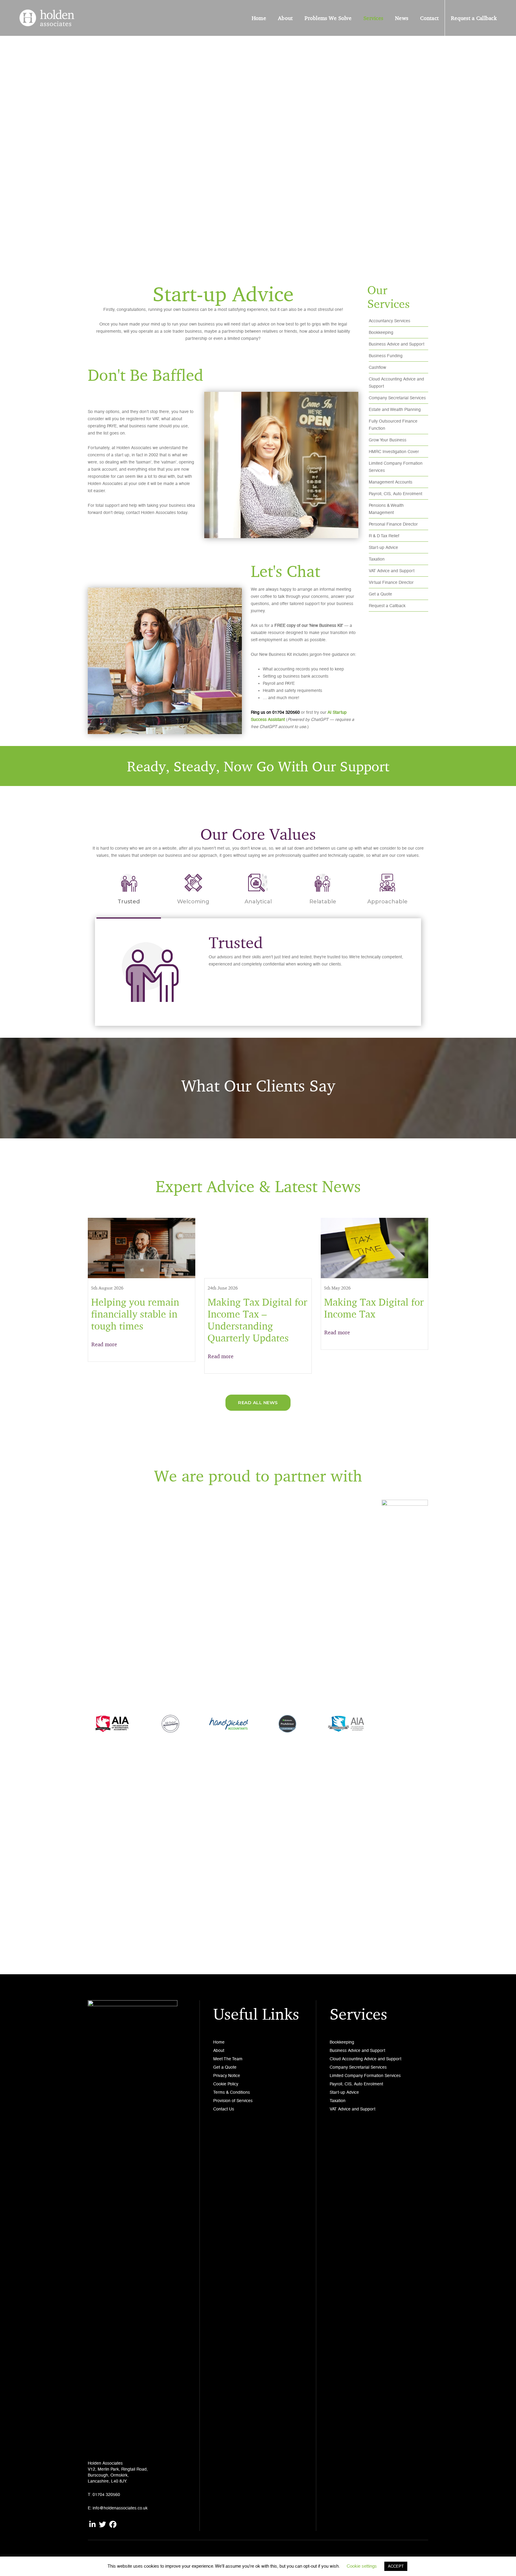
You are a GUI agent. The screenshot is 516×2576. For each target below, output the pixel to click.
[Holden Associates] (47, 17)
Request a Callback (474, 18)
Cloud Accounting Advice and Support (365, 2059)
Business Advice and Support (397, 344)
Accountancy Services (390, 321)
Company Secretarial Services (397, 398)
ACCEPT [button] (396, 2566)
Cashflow (377, 367)
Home (259, 18)
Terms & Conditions (232, 2092)
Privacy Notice (227, 2075)
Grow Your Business (388, 440)
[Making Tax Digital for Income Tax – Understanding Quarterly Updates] (258, 1248)
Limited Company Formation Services (365, 2075)
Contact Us (224, 2109)
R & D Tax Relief (384, 536)
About (285, 18)
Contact (429, 18)
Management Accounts (391, 482)
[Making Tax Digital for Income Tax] (374, 1248)
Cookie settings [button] (362, 2566)
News (402, 18)
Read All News (258, 1403)
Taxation (377, 559)
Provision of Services (233, 2101)
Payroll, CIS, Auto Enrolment (396, 494)
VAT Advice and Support (392, 571)
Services (373, 18)
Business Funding (386, 356)
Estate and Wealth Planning (395, 409)
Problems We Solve (328, 18)
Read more (104, 1344)
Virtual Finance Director (391, 582)
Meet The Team (228, 2059)
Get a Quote (380, 594)
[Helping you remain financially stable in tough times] (142, 1248)
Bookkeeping (381, 332)
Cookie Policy (226, 2084)
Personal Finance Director (393, 524)
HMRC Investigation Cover (394, 452)
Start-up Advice (383, 547)
